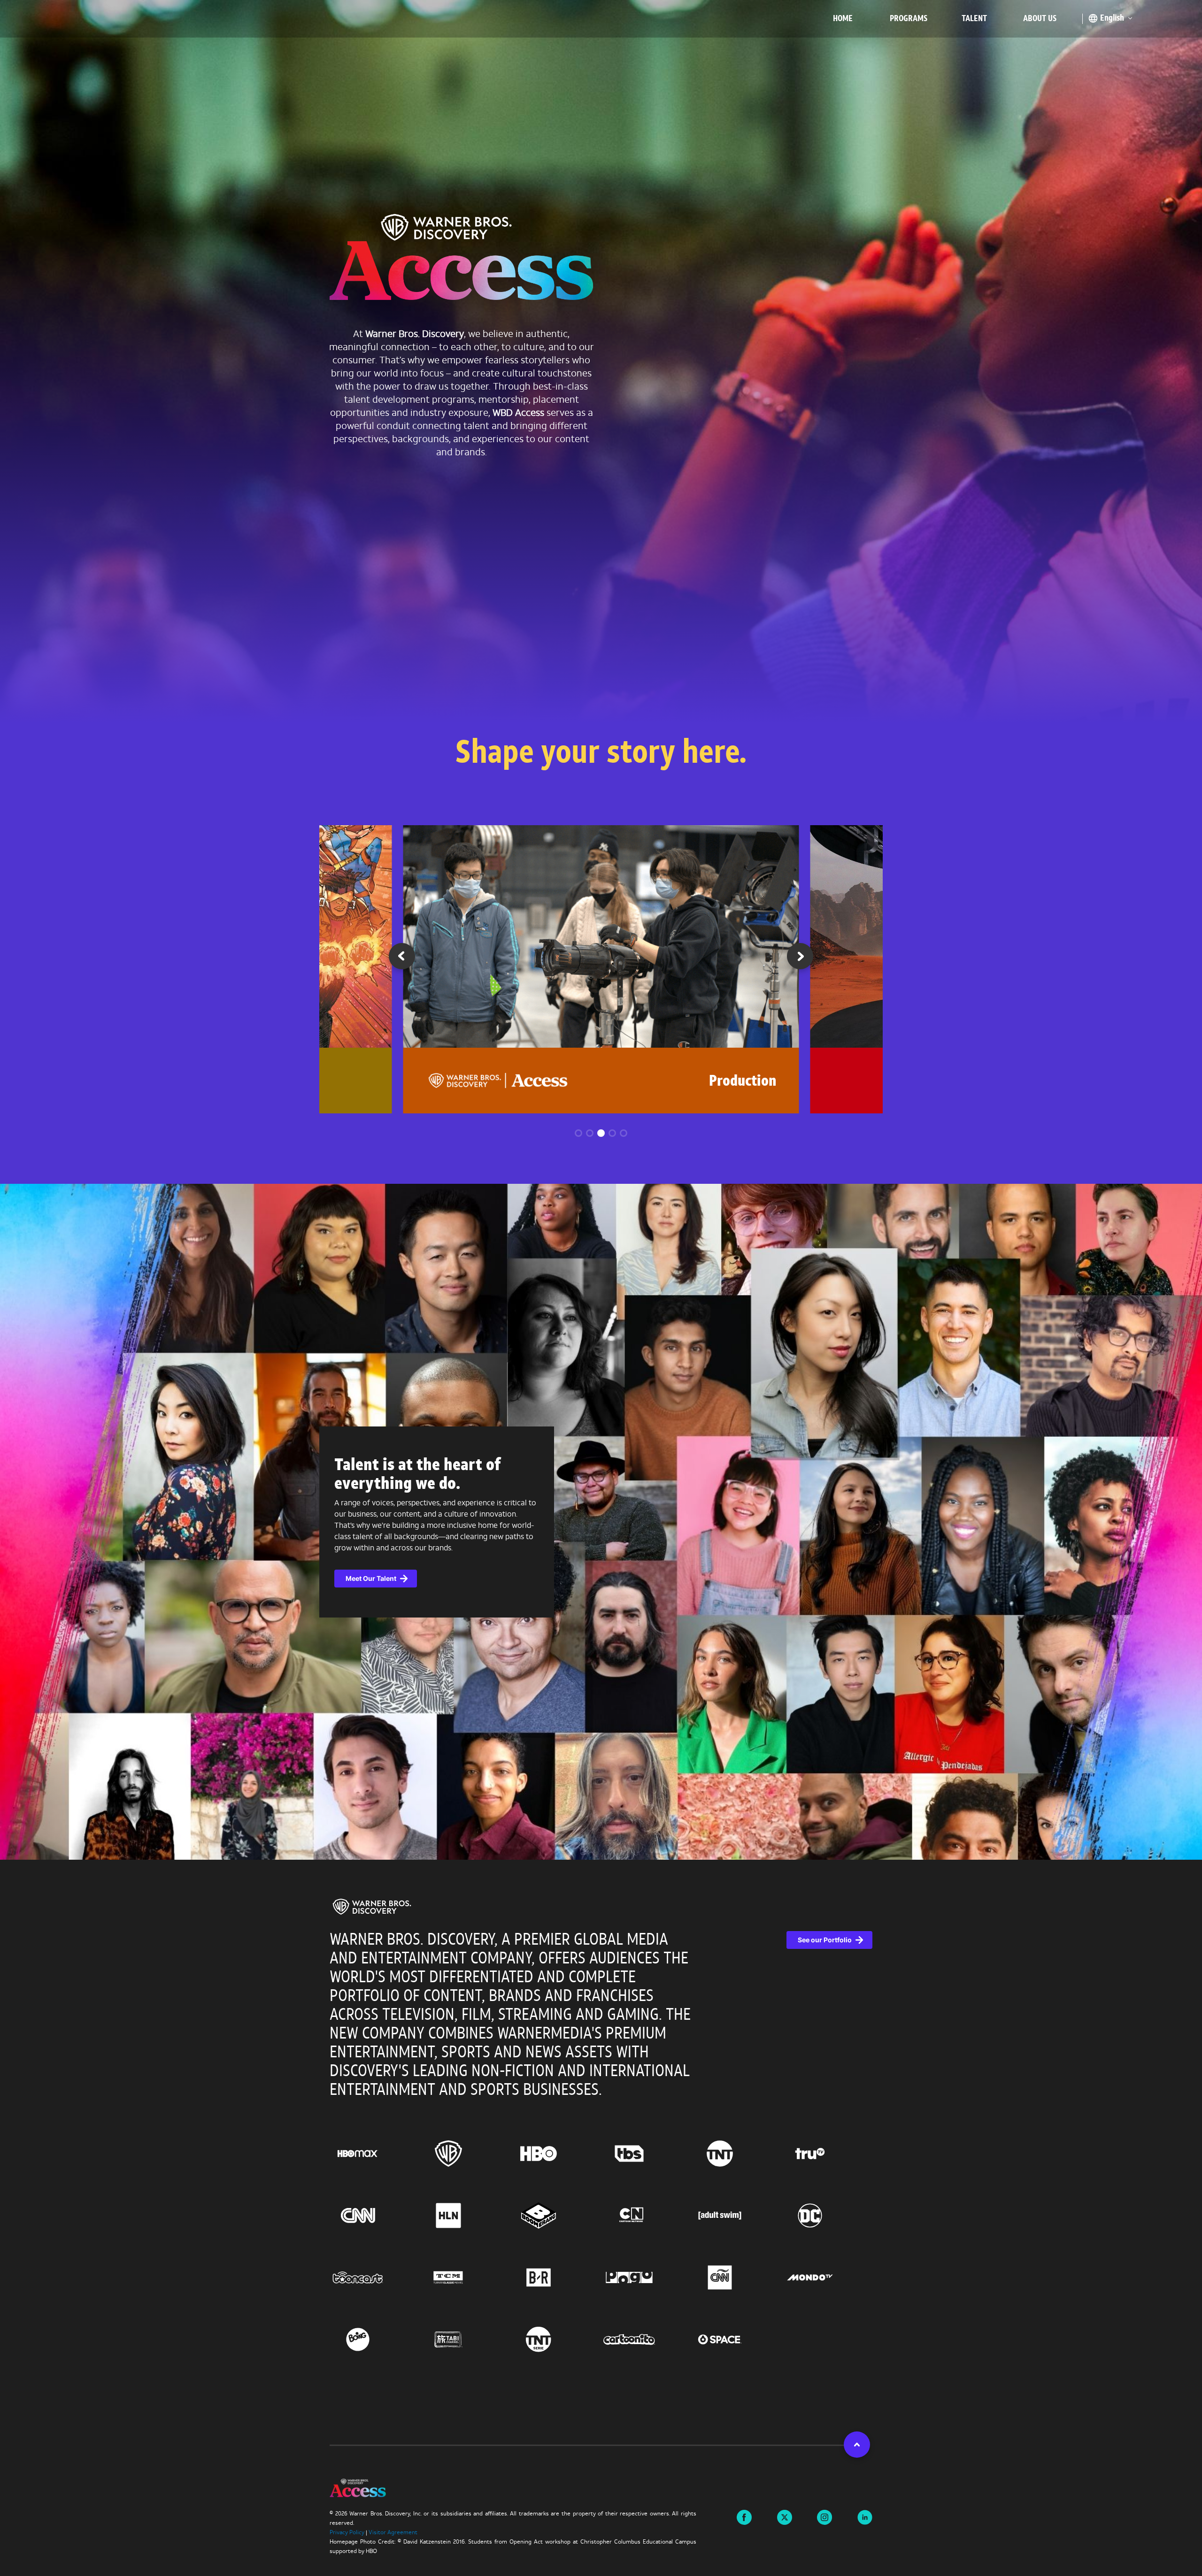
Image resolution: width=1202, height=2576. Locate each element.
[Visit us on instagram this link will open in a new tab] (824, 2516)
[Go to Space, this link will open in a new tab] (737, 2339)
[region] (601, 2152)
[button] (800, 959)
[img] (372, 1907)
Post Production (727, 1082)
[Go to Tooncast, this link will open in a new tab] (375, 2277)
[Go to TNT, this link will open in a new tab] (737, 2154)
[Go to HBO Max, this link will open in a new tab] (375, 2154)
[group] (601, 969)
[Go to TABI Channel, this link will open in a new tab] (466, 2339)
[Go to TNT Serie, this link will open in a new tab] (556, 2339)
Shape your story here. (601, 755)
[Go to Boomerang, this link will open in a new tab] (556, 2216)
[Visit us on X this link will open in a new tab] (785, 2516)
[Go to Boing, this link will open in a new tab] (375, 2339)
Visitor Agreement (393, 2533)
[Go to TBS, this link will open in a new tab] (646, 2154)
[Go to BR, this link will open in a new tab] (556, 2277)
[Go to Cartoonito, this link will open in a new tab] (646, 2339)
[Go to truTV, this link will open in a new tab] (827, 2154)
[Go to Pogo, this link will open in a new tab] (646, 2277)
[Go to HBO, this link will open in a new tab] (556, 2154)
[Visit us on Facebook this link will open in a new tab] (744, 2516)
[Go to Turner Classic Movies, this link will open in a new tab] (466, 2277)
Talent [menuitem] (974, 19)
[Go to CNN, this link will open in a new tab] (375, 2216)
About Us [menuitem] (1040, 19)
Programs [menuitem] (909, 19)
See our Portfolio (825, 1940)
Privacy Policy (347, 2533)
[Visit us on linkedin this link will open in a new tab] (865, 2516)
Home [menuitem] (843, 19)
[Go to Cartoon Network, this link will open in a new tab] (646, 2216)
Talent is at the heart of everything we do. (417, 1475)
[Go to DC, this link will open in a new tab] (827, 2216)
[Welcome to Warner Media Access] (461, 260)
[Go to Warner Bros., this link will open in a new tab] (466, 2154)
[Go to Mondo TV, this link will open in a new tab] (827, 2277)
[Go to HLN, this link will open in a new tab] (466, 2216)
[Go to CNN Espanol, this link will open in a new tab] (737, 2277)
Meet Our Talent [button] (371, 1578)
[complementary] (601, 1522)
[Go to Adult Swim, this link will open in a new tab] (737, 2216)
